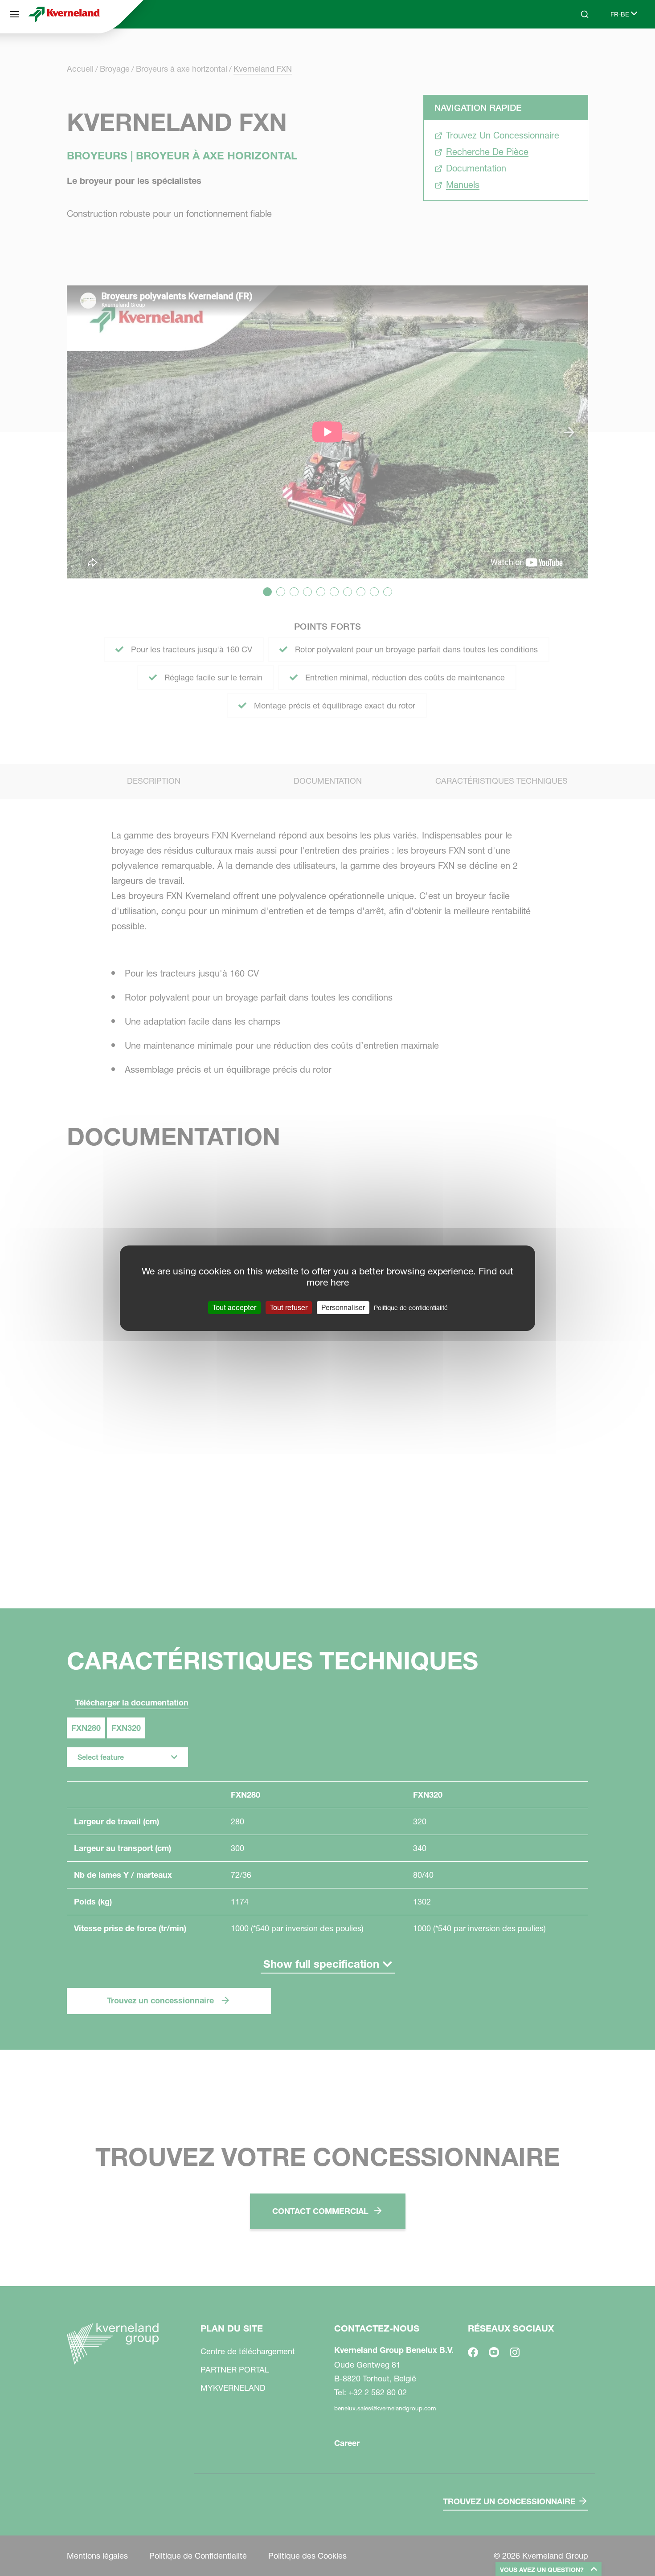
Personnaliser (343, 1307)
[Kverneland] (64, 14)
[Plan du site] (14, 14)
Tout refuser (289, 1307)
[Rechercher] (578, 48)
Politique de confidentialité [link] (411, 1307)
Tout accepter (234, 1307)
